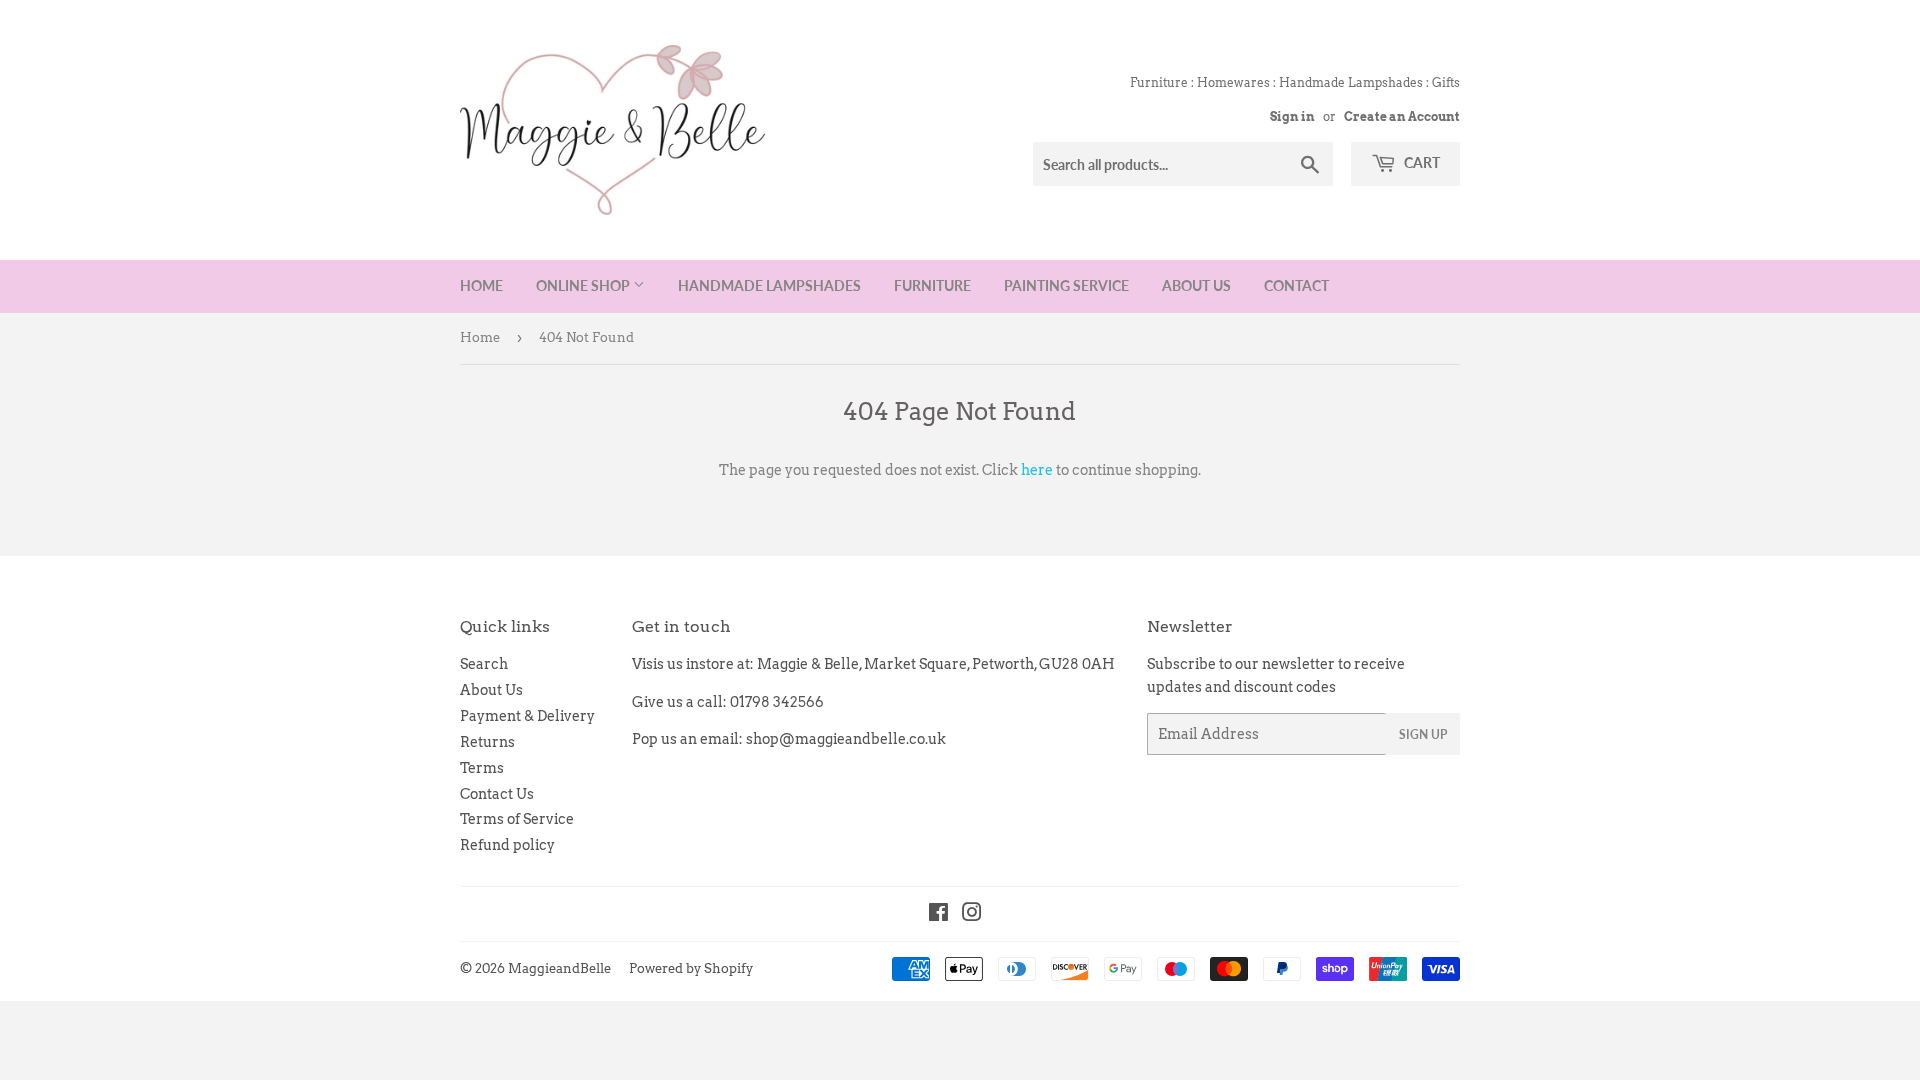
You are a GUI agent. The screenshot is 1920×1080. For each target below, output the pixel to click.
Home (481, 285)
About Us (1196, 285)
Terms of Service (517, 819)
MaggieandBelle (559, 968)
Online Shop (584, 285)
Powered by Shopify (691, 968)
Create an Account (1402, 117)
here (1037, 470)
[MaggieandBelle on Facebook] (938, 915)
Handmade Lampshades (769, 285)
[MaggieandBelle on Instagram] (972, 915)
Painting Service (1066, 285)
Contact (1296, 285)
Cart (1420, 162)
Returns (487, 742)
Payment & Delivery (527, 716)
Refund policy (507, 845)
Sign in (1292, 117)
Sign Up (1423, 734)
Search (484, 664)
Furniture (932, 285)
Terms (482, 768)
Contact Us (497, 794)
